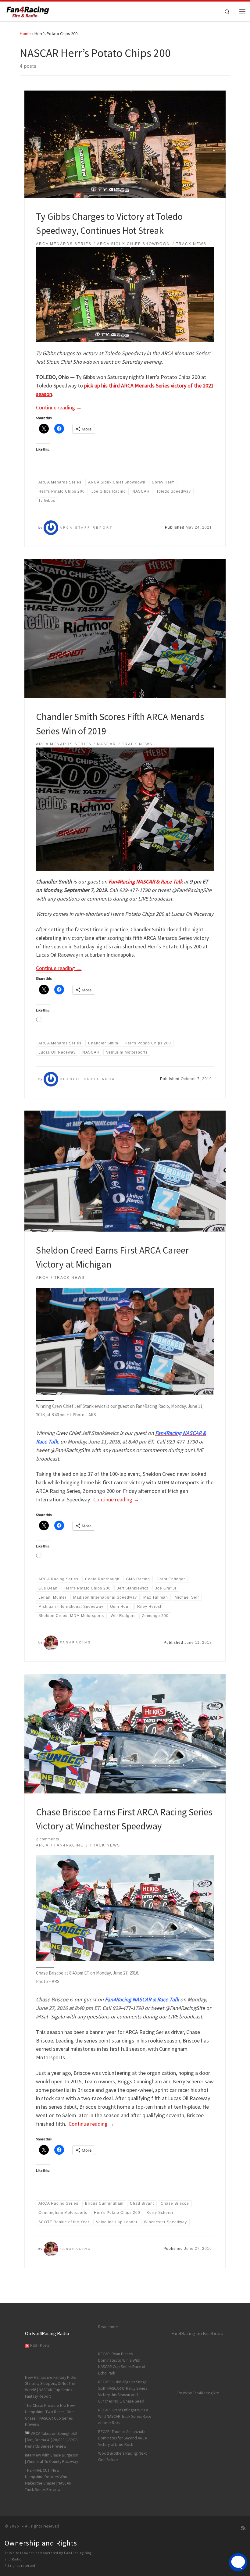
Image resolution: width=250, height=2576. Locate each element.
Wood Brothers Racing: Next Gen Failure (122, 2456)
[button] (125, 1341)
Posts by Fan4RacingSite (198, 2393)
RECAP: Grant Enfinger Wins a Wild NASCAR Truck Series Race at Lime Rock (125, 2416)
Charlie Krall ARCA (87, 1079)
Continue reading (59, 407)
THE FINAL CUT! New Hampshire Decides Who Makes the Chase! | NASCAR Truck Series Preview (48, 2480)
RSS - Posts (39, 2345)
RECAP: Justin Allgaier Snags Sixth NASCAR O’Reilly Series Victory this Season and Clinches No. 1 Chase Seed (123, 2392)
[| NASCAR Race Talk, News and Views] (28, 10)
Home (25, 34)
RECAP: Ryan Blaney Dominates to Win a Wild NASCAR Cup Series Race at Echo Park (122, 2364)
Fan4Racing (76, 1642)
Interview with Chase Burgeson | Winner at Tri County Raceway (52, 2458)
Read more (108, 2327)
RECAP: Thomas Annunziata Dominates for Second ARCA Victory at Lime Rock (123, 2438)
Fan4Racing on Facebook (197, 2333)
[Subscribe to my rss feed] (243, 2528)
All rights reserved (20, 2566)
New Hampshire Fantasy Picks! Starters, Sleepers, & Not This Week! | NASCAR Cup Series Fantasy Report (51, 2387)
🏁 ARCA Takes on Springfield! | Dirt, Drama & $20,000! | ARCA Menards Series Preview (51, 2440)
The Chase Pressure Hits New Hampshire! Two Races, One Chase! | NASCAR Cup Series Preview (50, 2415)
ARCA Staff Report (86, 528)
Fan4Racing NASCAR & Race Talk (146, 881)
